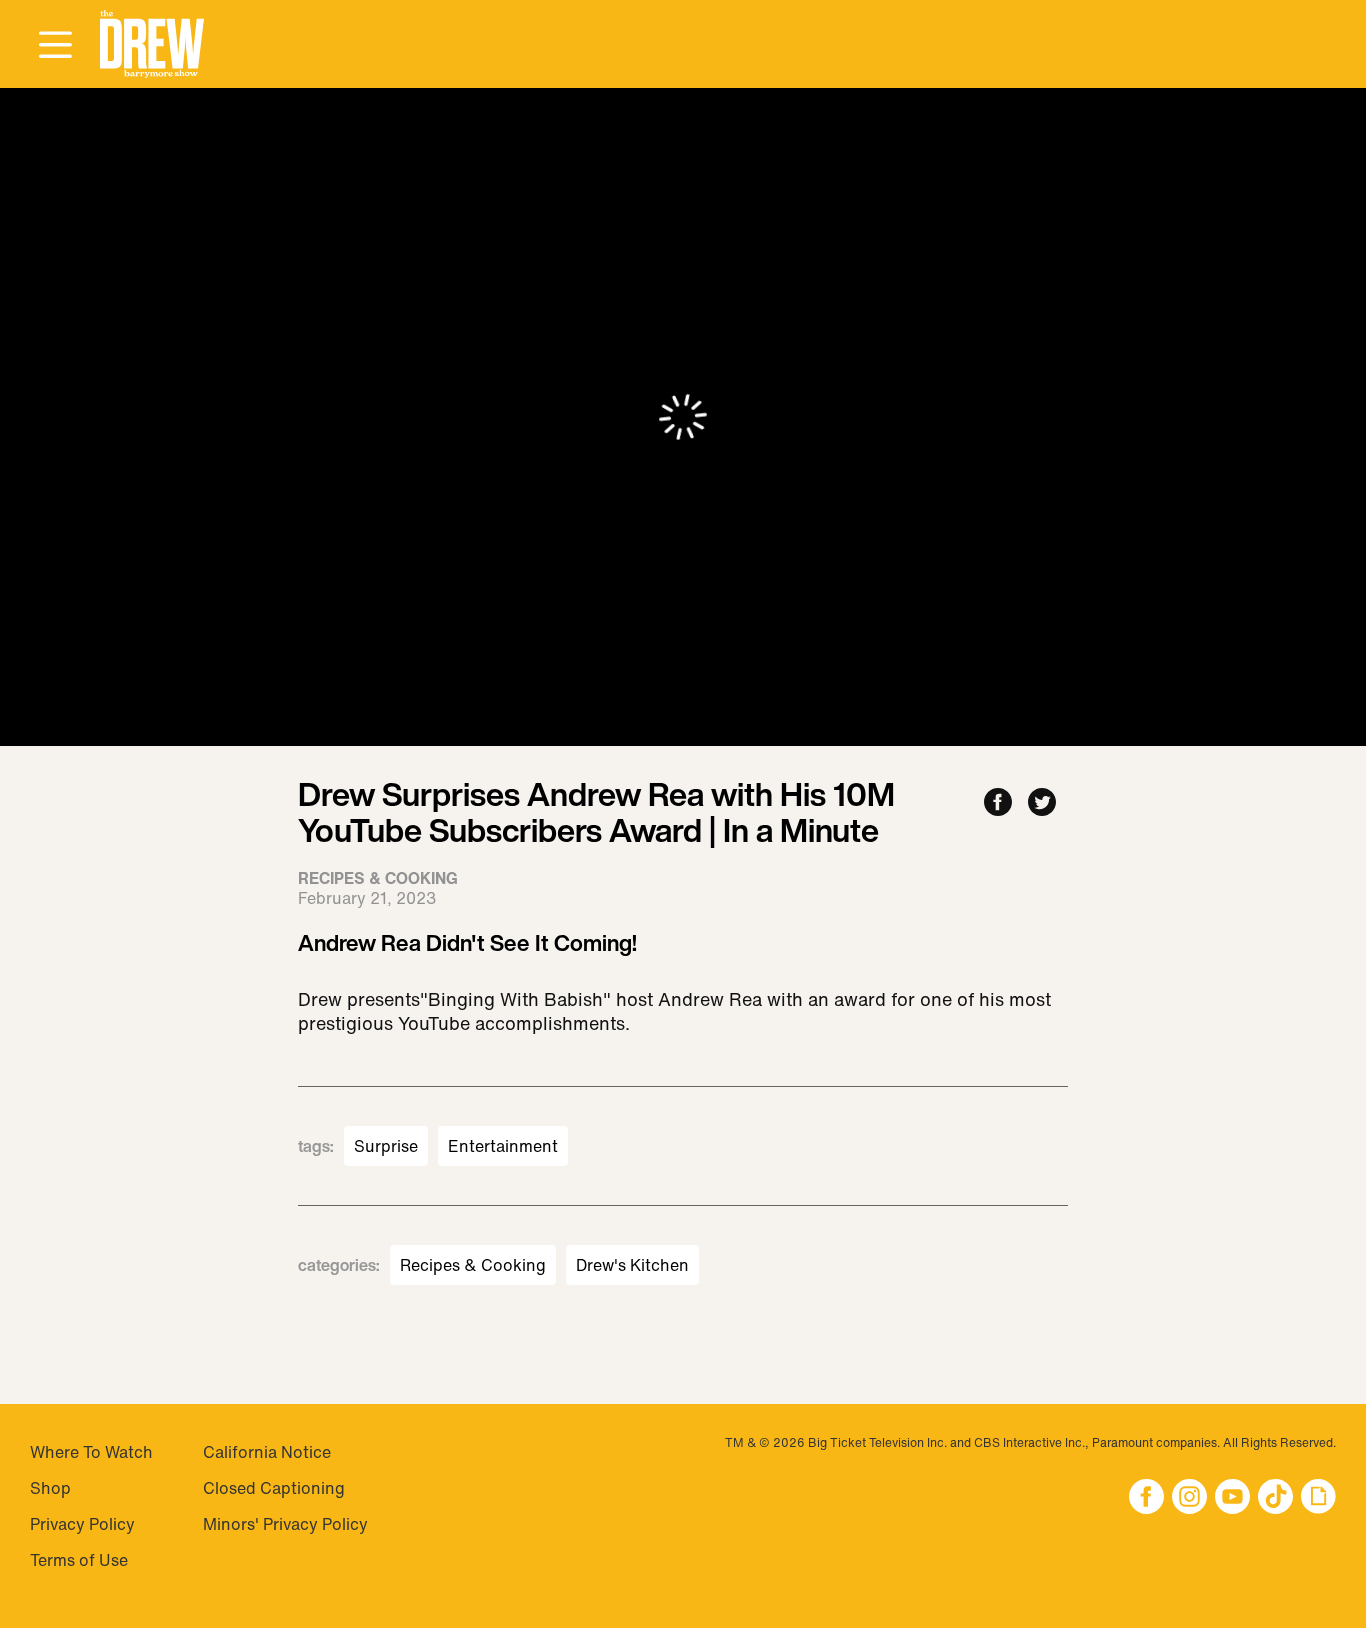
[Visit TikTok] (1275, 1498)
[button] (152, 44)
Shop (50, 1488)
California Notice (267, 1452)
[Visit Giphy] (1318, 1498)
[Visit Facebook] (1146, 1498)
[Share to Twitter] (1042, 803)
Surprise (386, 1146)
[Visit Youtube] (1232, 1498)
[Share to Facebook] (998, 803)
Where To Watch (91, 1452)
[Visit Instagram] (1189, 1498)
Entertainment (503, 1146)
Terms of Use (79, 1560)
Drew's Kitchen (632, 1265)
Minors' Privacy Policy (285, 1524)
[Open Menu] (55, 46)
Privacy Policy (82, 1524)
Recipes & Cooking (473, 1265)
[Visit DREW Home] (152, 44)
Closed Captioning (274, 1488)
